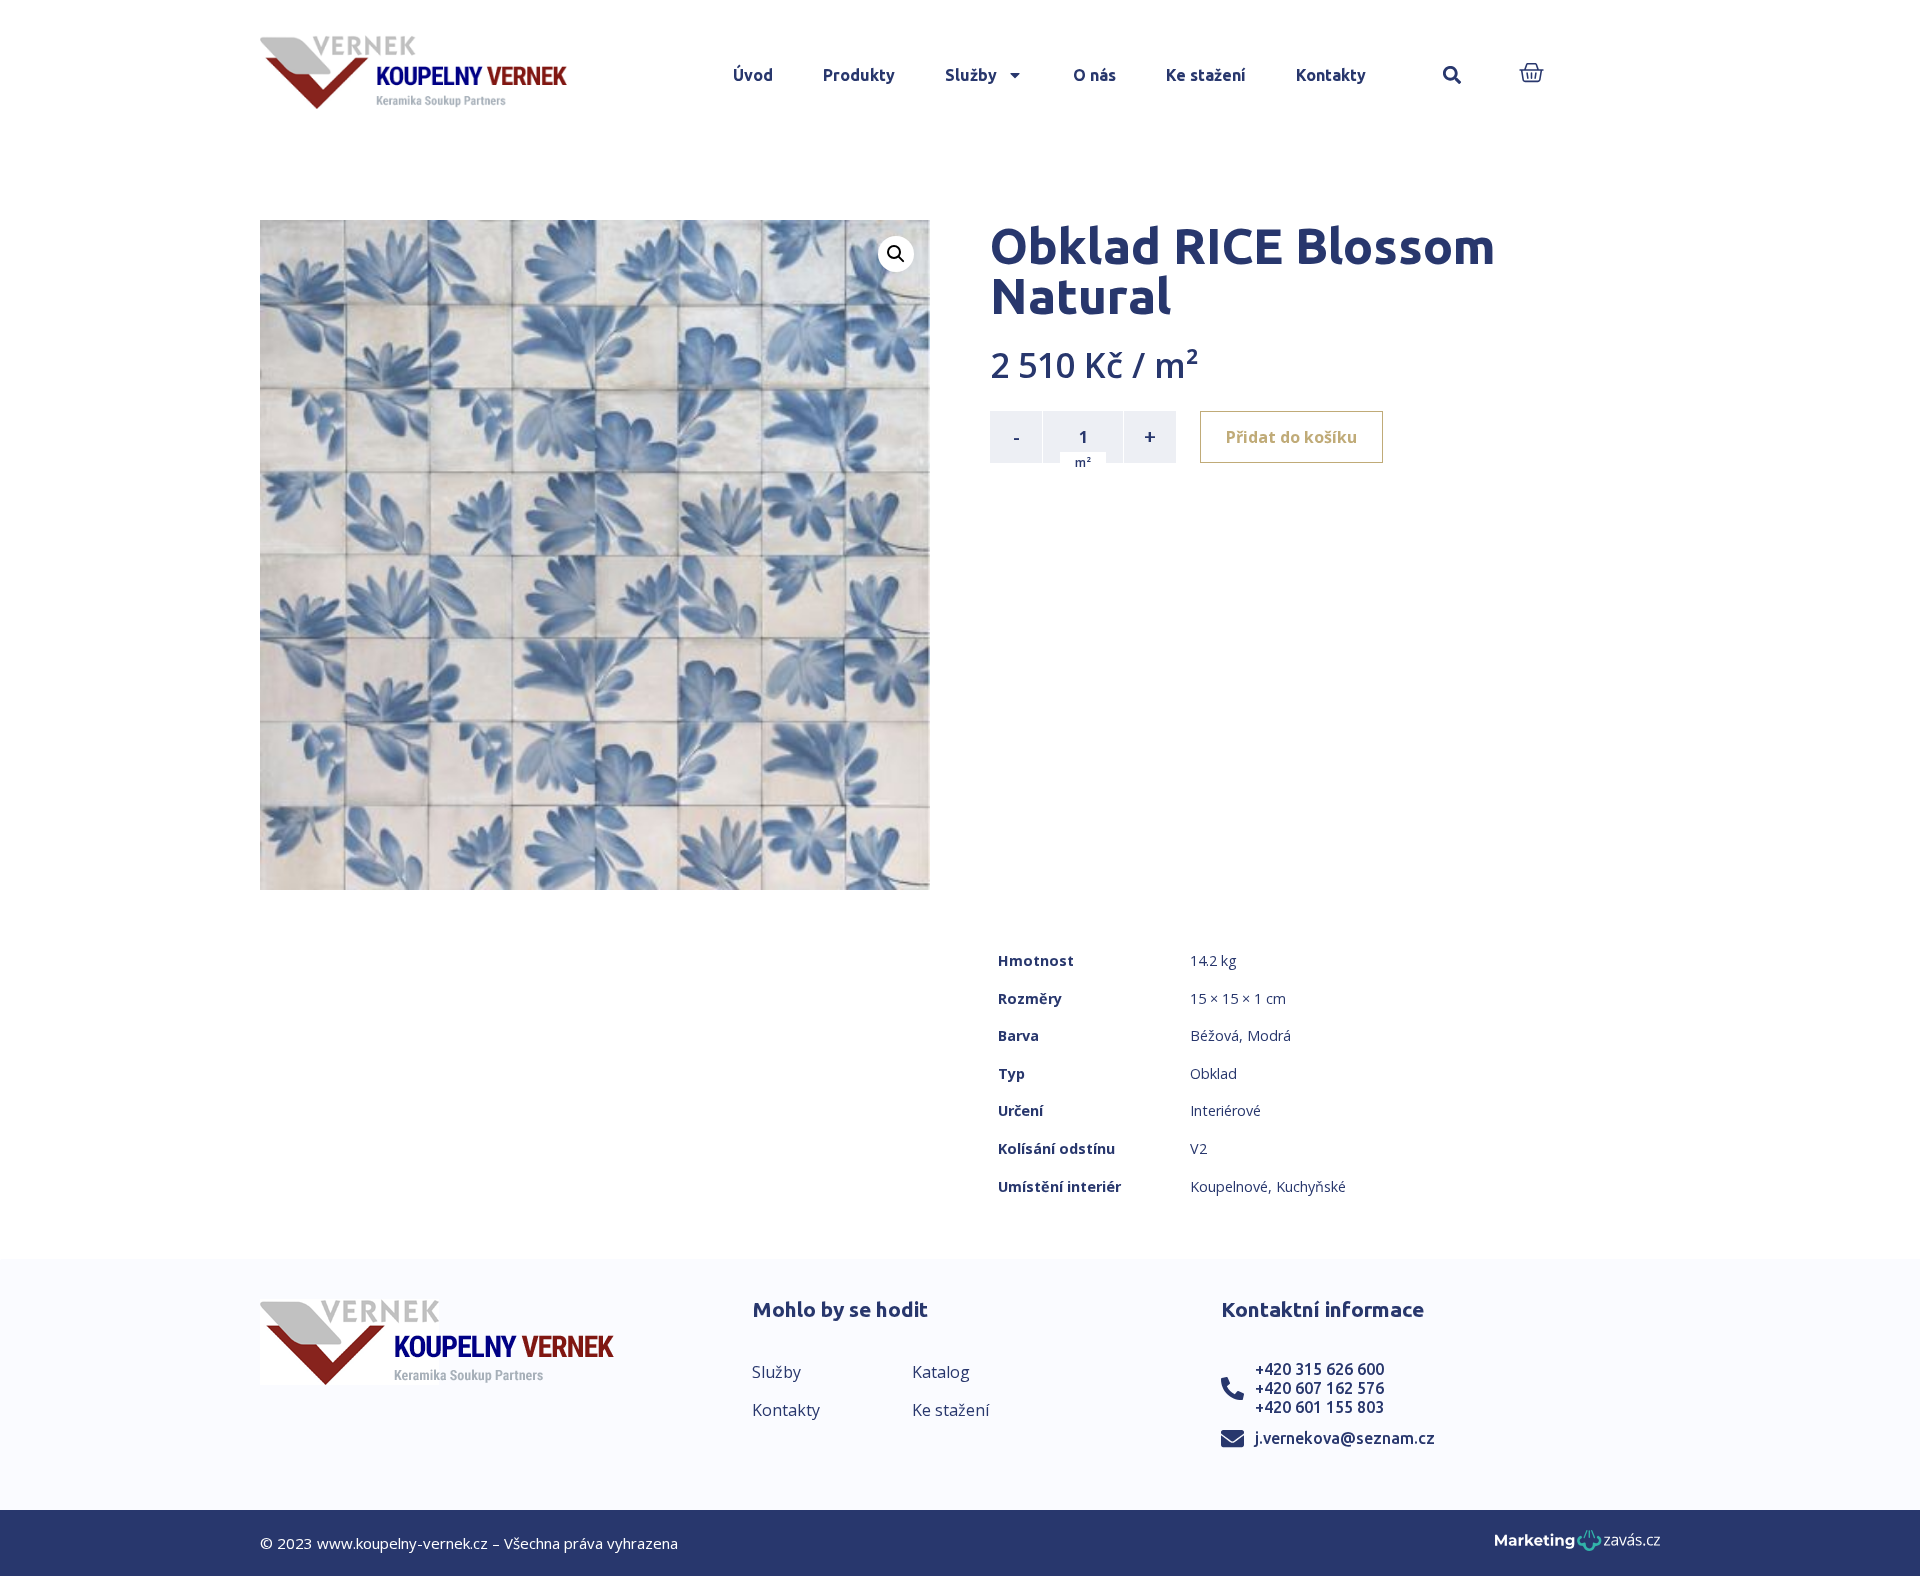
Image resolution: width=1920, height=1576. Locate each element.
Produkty (859, 75)
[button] (1452, 75)
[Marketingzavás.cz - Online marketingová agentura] (1577, 1546)
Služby (971, 75)
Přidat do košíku (1291, 437)
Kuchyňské (1311, 1186)
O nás (1094, 75)
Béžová (1214, 1035)
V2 (1198, 1148)
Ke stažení (1206, 75)
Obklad (1213, 1073)
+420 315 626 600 (1319, 1369)
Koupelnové (1229, 1186)
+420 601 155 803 (1319, 1407)
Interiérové (1225, 1110)
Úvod (753, 75)
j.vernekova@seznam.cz (1345, 1438)
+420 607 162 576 (1319, 1388)
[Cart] (1531, 74)
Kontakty (1331, 75)
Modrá (1269, 1035)
